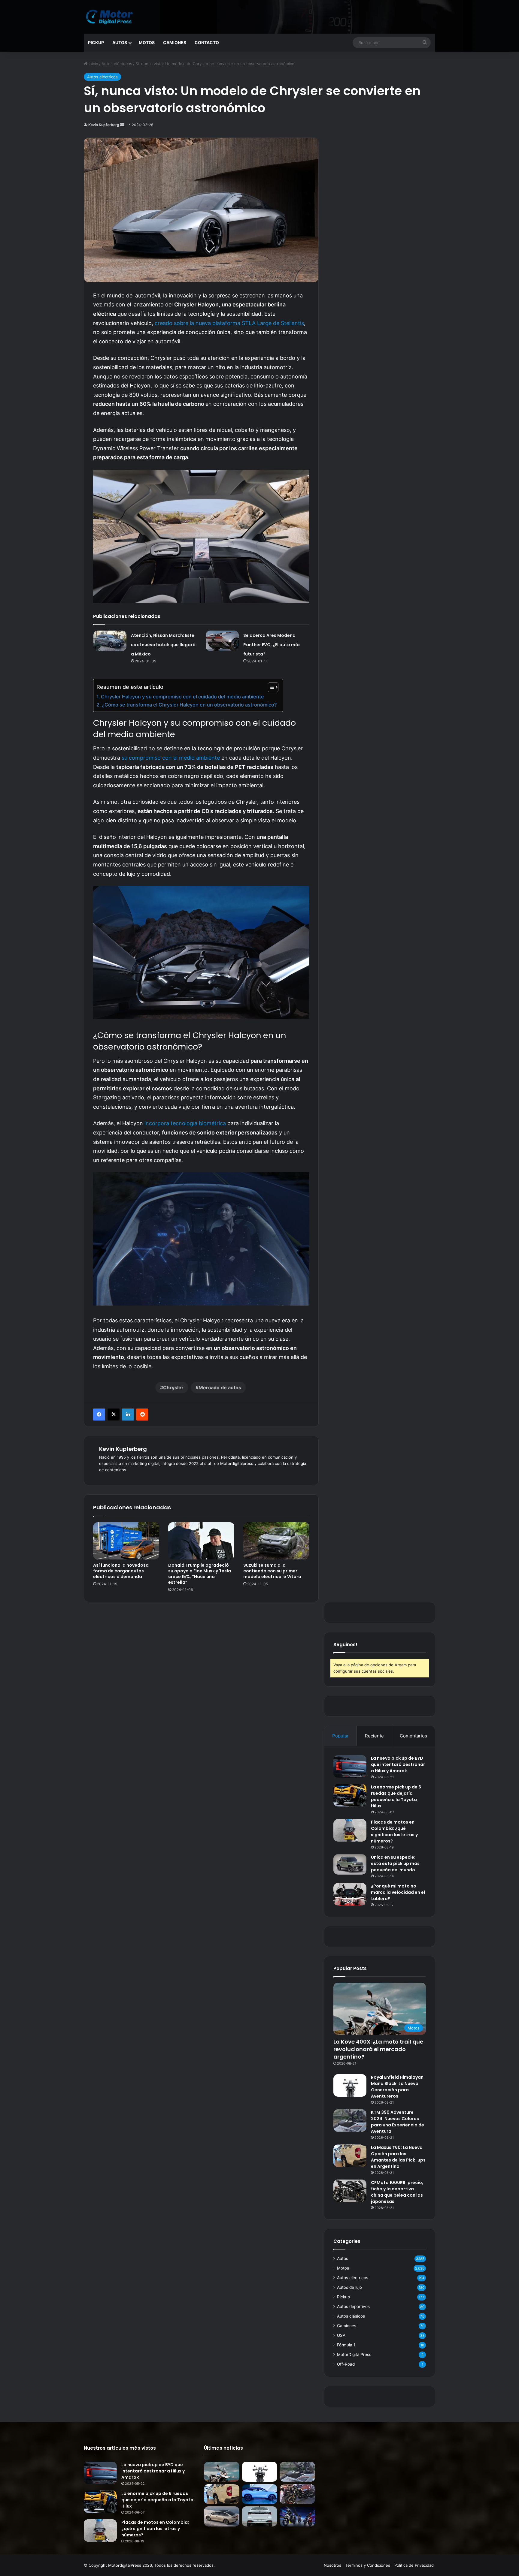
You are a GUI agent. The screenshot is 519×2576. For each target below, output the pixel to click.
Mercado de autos (220, 1387)
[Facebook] (99, 1415)
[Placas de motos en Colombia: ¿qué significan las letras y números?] (350, 1830)
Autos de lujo (349, 2287)
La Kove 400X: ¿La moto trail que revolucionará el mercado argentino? (378, 2049)
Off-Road (346, 2364)
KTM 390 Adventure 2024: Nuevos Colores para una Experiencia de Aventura (398, 2122)
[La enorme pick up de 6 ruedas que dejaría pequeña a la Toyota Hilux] (350, 1795)
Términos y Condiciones (368, 2565)
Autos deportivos (353, 2306)
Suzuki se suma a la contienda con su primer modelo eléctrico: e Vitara (272, 1571)
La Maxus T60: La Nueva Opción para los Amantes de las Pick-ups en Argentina (398, 2157)
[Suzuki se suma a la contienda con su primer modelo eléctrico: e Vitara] (276, 1541)
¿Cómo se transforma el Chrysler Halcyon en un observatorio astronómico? (189, 705)
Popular (340, 1736)
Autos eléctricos (117, 64)
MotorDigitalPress (354, 2355)
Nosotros (332, 2565)
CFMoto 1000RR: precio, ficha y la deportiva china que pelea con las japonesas (397, 2192)
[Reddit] (142, 1415)
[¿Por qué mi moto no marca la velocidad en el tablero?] (350, 1894)
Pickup (96, 42)
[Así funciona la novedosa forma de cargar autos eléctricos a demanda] (126, 1541)
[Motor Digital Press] (111, 17)
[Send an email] (122, 125)
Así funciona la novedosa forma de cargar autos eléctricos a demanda (121, 1571)
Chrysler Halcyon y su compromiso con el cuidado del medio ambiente (182, 697)
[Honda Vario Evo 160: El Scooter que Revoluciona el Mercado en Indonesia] (297, 2516)
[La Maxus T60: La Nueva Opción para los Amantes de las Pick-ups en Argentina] (350, 2156)
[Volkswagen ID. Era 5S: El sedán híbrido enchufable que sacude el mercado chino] (222, 2516)
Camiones (175, 42)
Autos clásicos (351, 2316)
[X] (114, 1415)
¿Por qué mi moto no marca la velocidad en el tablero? (398, 1892)
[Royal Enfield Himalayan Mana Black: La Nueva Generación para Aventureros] (350, 2085)
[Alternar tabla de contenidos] (270, 687)
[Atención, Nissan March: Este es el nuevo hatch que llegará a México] (110, 641)
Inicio (93, 64)
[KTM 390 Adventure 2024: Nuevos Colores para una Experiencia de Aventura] (350, 2121)
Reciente (374, 1736)
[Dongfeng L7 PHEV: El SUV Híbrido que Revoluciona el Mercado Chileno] (259, 2494)
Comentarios (413, 1736)
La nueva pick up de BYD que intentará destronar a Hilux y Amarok (398, 1764)
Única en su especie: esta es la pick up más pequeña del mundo (395, 1863)
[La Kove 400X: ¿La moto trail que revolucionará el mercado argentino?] (222, 2472)
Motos (147, 42)
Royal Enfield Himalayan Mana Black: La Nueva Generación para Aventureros (397, 2087)
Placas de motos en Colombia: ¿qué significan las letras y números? (394, 1832)
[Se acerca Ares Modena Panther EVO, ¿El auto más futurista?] (222, 641)
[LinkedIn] (128, 1415)
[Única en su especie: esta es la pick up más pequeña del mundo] (350, 1864)
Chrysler (173, 1387)
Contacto (207, 42)
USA (341, 2335)
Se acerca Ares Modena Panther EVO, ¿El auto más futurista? (272, 645)
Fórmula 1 (346, 2345)
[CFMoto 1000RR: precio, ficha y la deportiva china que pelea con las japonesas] (350, 2191)
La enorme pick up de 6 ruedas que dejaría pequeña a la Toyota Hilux (396, 1796)
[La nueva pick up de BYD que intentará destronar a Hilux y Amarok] (350, 1766)
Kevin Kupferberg (104, 125)
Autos (120, 42)
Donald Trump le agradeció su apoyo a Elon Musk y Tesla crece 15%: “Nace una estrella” (200, 1574)
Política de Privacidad (414, 2565)
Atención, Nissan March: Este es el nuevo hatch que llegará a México (163, 645)
